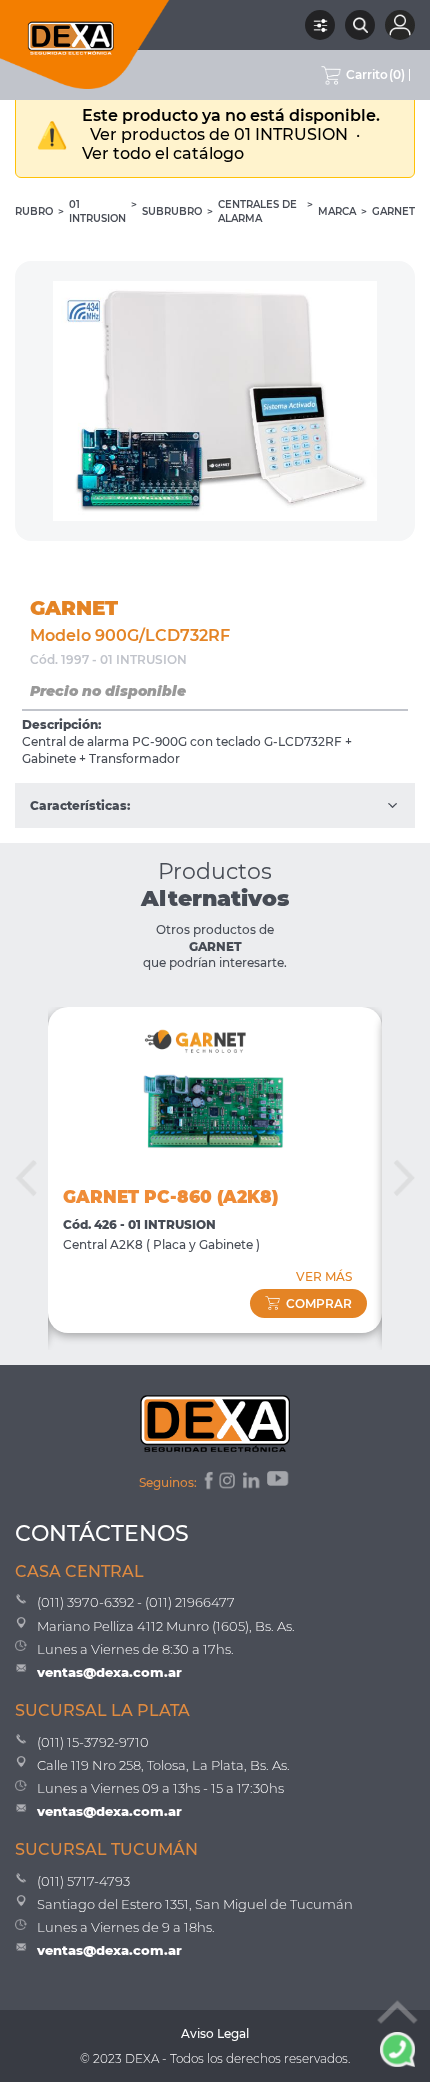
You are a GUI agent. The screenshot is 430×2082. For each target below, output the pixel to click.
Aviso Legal (215, 2033)
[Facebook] (207, 1483)
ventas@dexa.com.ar (109, 1672)
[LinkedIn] (252, 1483)
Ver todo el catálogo (163, 153)
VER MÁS (324, 1276)
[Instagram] (229, 1483)
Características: (80, 805)
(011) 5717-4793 (83, 1881)
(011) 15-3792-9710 (93, 1742)
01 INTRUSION (97, 211)
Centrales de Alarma (257, 211)
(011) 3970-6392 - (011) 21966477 (136, 1602)
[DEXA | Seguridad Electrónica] (85, 44)
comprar (319, 1303)
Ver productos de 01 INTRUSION (221, 134)
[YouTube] (279, 1483)
